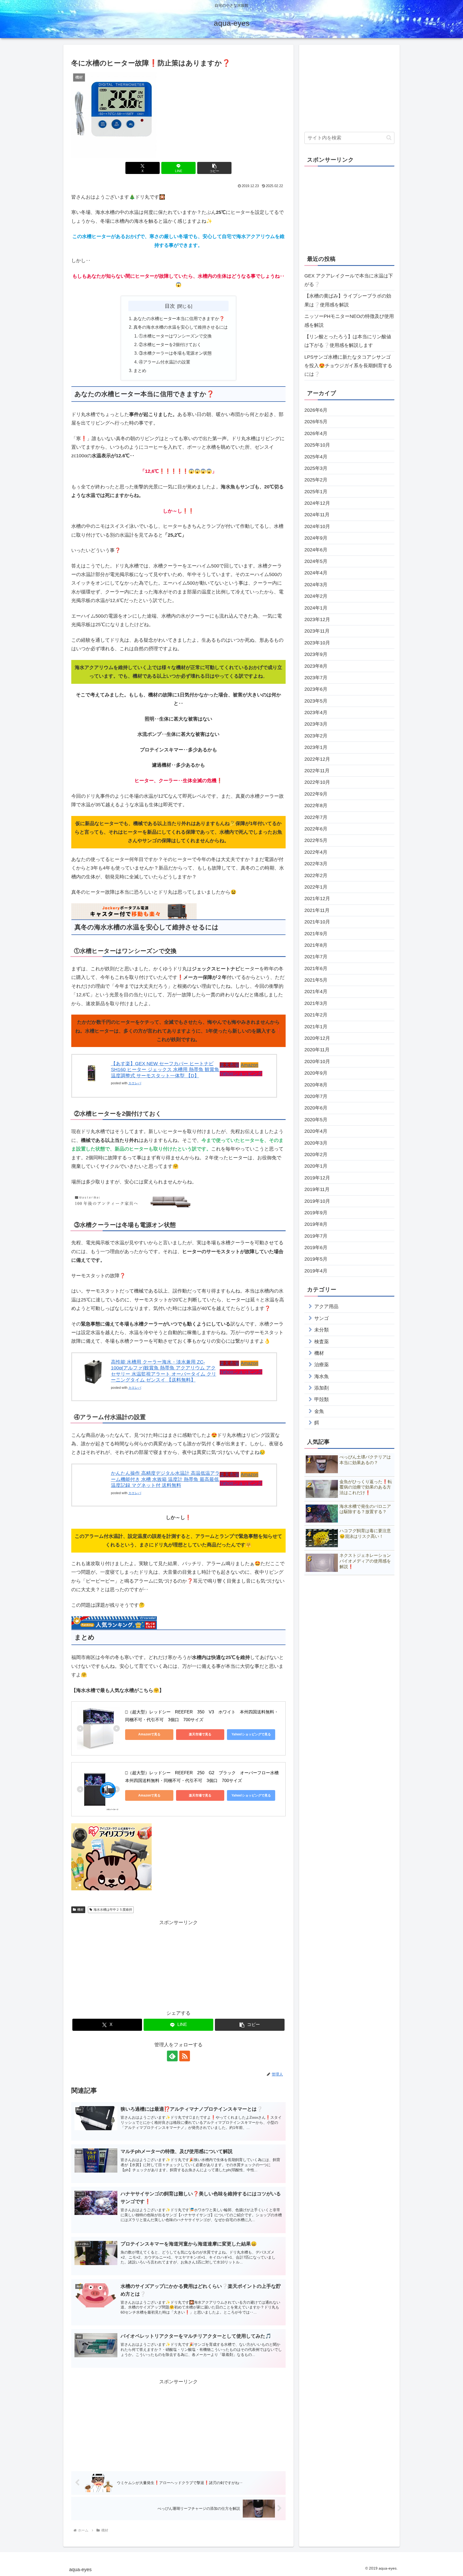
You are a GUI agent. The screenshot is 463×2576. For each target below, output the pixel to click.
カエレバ (135, 1083)
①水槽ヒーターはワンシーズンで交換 (175, 336)
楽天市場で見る (200, 1734)
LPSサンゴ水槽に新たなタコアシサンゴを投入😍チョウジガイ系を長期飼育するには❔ (348, 366)
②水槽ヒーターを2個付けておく (170, 344)
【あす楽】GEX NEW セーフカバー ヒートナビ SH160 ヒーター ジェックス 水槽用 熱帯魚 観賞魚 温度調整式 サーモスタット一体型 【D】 (165, 1070)
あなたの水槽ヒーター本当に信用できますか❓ (179, 318)
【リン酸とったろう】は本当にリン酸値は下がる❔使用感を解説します (348, 341)
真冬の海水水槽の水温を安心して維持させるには (181, 327)
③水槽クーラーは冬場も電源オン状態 (175, 353)
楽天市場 (229, 1065)
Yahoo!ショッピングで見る (251, 1734)
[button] (214, 168)
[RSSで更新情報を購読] (185, 2056)
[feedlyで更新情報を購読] (172, 2056)
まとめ (140, 370)
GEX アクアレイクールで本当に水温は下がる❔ (349, 280)
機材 (80, 1910)
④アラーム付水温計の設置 (165, 362)
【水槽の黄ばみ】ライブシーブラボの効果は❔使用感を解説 (348, 300)
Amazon (249, 1065)
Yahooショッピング (241, 1074)
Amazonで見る (149, 1734)
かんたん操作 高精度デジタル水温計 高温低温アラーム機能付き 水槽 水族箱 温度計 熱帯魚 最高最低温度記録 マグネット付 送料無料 (165, 1479)
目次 (170, 306)
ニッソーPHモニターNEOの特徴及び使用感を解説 (349, 321)
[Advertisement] (178, 1964)
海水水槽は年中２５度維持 (113, 1910)
